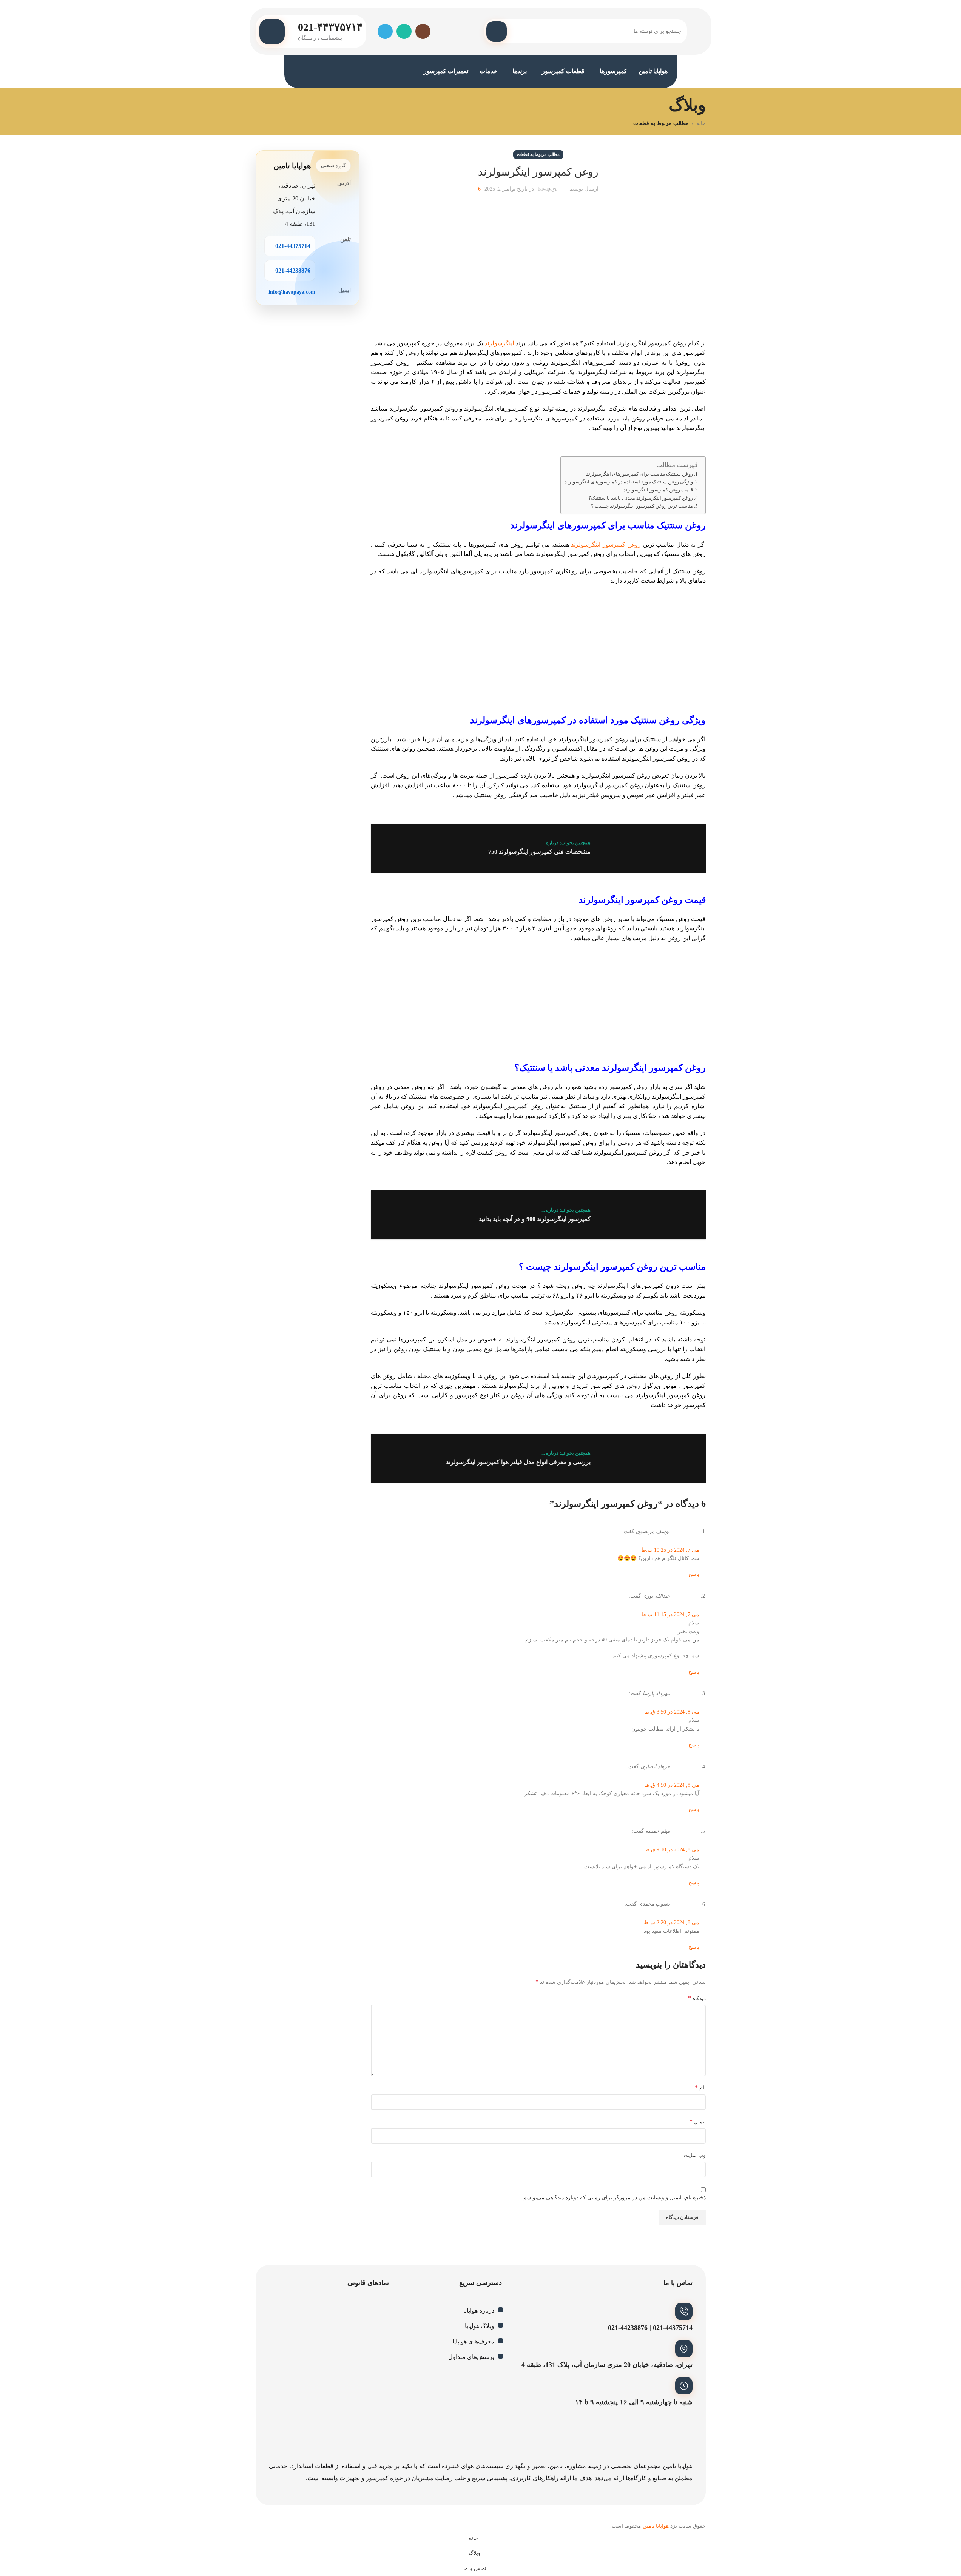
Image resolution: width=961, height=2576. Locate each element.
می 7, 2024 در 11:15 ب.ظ (670, 1614)
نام (700, 2087)
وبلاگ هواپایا (480, 2326)
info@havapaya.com (292, 292)
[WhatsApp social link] (404, 31)
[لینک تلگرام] (385, 31)
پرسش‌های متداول (471, 2357)
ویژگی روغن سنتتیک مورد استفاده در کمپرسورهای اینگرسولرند (629, 482)
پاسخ (694, 1574)
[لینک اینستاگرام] (423, 31)
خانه (701, 123)
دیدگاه (697, 1998)
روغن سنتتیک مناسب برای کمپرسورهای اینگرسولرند (639, 474)
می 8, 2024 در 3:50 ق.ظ (672, 1712)
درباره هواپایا (479, 2310)
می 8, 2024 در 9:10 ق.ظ (672, 1850)
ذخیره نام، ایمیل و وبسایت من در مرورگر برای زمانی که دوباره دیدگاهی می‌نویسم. (614, 2198)
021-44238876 (293, 270)
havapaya (548, 189)
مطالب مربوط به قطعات (661, 123)
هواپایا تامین (656, 2526)
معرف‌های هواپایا (473, 2341)
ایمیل (698, 2121)
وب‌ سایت (695, 2155)
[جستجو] (497, 31)
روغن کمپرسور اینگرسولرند (606, 544)
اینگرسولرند (499, 343)
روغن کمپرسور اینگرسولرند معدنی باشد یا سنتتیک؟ (641, 498)
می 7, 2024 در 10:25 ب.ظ (670, 1550)
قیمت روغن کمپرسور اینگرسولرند (658, 490)
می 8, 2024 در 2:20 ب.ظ (672, 1922)
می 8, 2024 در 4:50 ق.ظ (672, 1785)
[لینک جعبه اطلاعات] (311, 32)
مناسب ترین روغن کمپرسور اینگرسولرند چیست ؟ (642, 506)
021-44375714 (293, 246)
